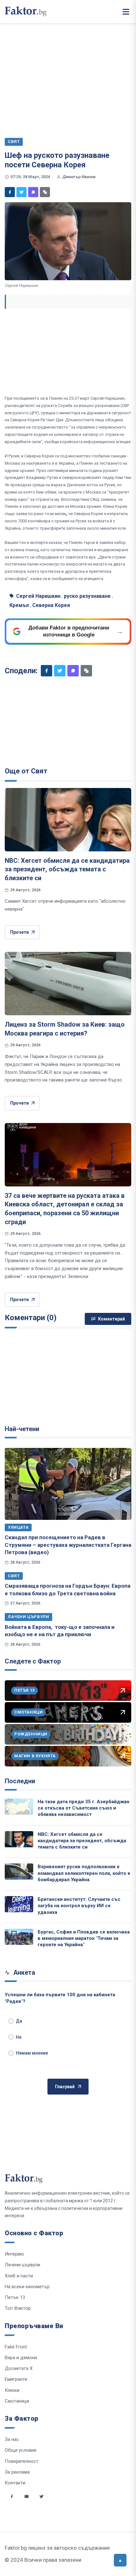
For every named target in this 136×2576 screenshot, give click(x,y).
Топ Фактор (18, 2308)
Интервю (14, 2254)
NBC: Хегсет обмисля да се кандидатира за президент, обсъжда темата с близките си (67, 869)
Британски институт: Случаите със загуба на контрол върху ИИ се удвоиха (79, 1906)
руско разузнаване (87, 596)
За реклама (17, 2472)
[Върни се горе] (120, 2560)
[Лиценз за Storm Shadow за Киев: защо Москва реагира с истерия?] (68, 984)
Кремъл (19, 605)
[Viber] (33, 192)
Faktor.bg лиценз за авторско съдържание (57, 2548)
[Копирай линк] (45, 192)
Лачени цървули (28, 1617)
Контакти (15, 2483)
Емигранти (16, 2379)
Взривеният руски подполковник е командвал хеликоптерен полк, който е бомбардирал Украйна (84, 1873)
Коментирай (111, 1319)
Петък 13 (15, 2297)
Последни (20, 1781)
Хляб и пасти (19, 2276)
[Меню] (126, 12)
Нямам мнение (32, 2053)
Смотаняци (17, 2401)
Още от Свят (26, 771)
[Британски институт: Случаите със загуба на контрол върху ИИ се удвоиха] (19, 1904)
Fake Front (16, 2347)
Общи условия (21, 2450)
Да (19, 2021)
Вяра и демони (21, 2358)
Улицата (18, 1527)
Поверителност (22, 2461)
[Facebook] (10, 192)
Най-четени (22, 1429)
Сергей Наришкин (38, 596)
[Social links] (12, 2496)
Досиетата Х (19, 2368)
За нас (12, 2439)
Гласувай (65, 2087)
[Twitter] (22, 192)
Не (19, 2037)
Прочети (19, 932)
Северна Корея (51, 605)
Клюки (12, 2390)
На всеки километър (27, 2287)
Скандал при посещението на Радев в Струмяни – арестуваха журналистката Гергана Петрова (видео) (68, 1545)
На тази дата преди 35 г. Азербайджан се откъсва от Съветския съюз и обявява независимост (83, 1808)
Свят (14, 1576)
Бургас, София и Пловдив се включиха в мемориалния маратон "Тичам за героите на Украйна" (84, 1938)
